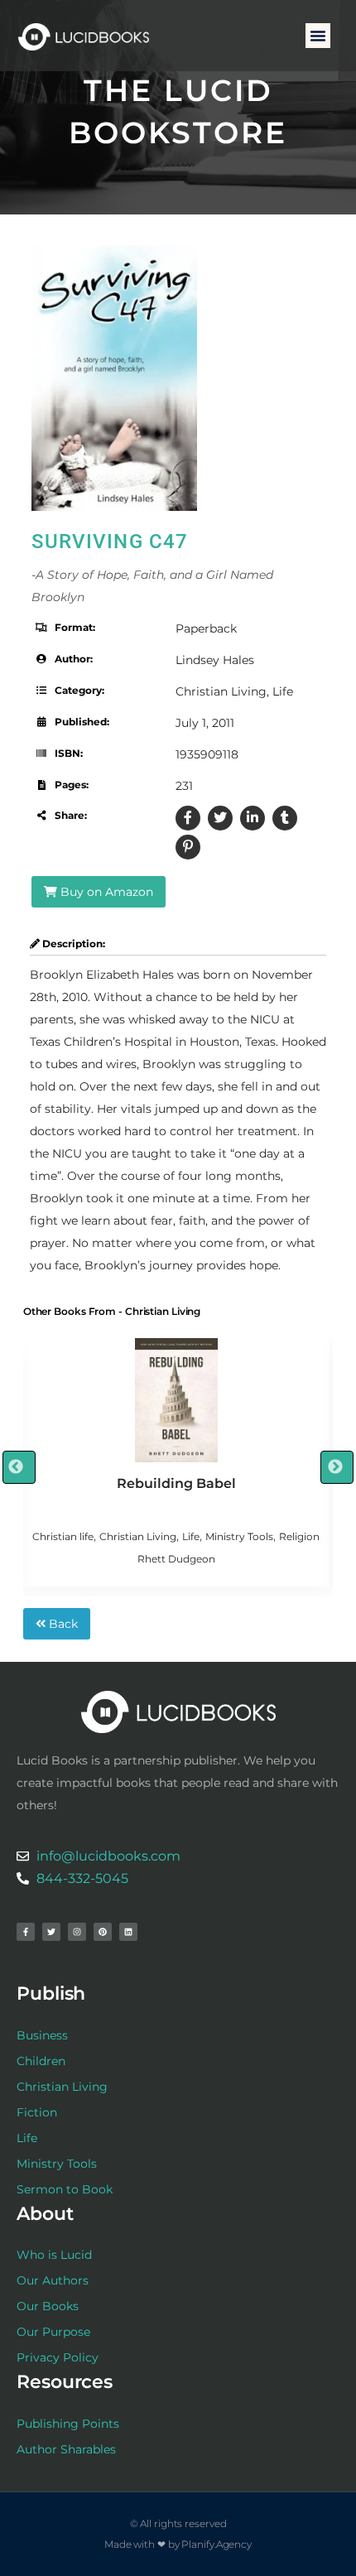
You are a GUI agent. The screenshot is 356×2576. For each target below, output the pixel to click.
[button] (318, 36)
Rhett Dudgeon (176, 1559)
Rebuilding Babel (176, 1483)
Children (41, 2061)
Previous (19, 1467)
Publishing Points (68, 2424)
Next (337, 1467)
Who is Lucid (54, 2255)
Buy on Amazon (105, 892)
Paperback (206, 628)
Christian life (63, 1536)
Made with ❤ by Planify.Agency (178, 2544)
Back (62, 1624)
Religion (299, 1536)
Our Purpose (53, 2332)
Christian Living (221, 691)
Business (42, 2035)
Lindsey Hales (215, 660)
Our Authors (53, 2280)
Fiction (37, 2112)
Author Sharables (66, 2449)
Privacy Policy (58, 2357)
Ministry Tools (239, 1536)
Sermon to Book (65, 2189)
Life (283, 691)
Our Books (48, 2306)
